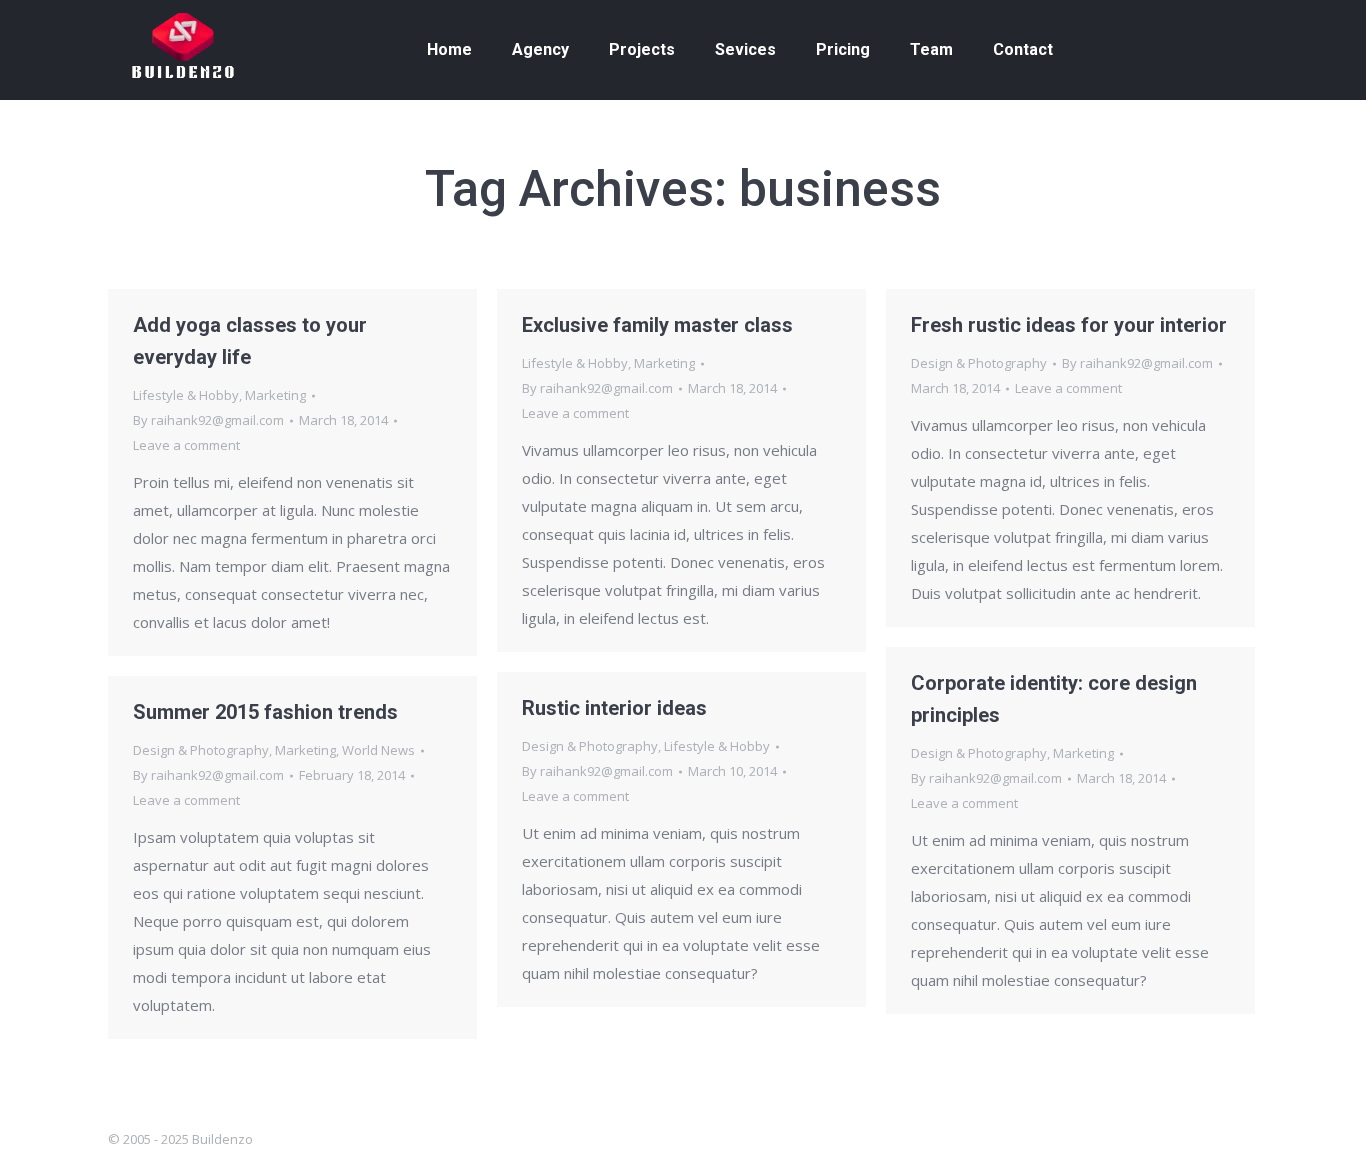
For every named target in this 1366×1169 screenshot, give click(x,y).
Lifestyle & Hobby (186, 395)
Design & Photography (979, 363)
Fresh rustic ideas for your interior (1069, 325)
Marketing (275, 395)
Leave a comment (186, 445)
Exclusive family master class (657, 325)
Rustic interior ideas (614, 708)
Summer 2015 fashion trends (265, 712)
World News (378, 750)
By (208, 420)
